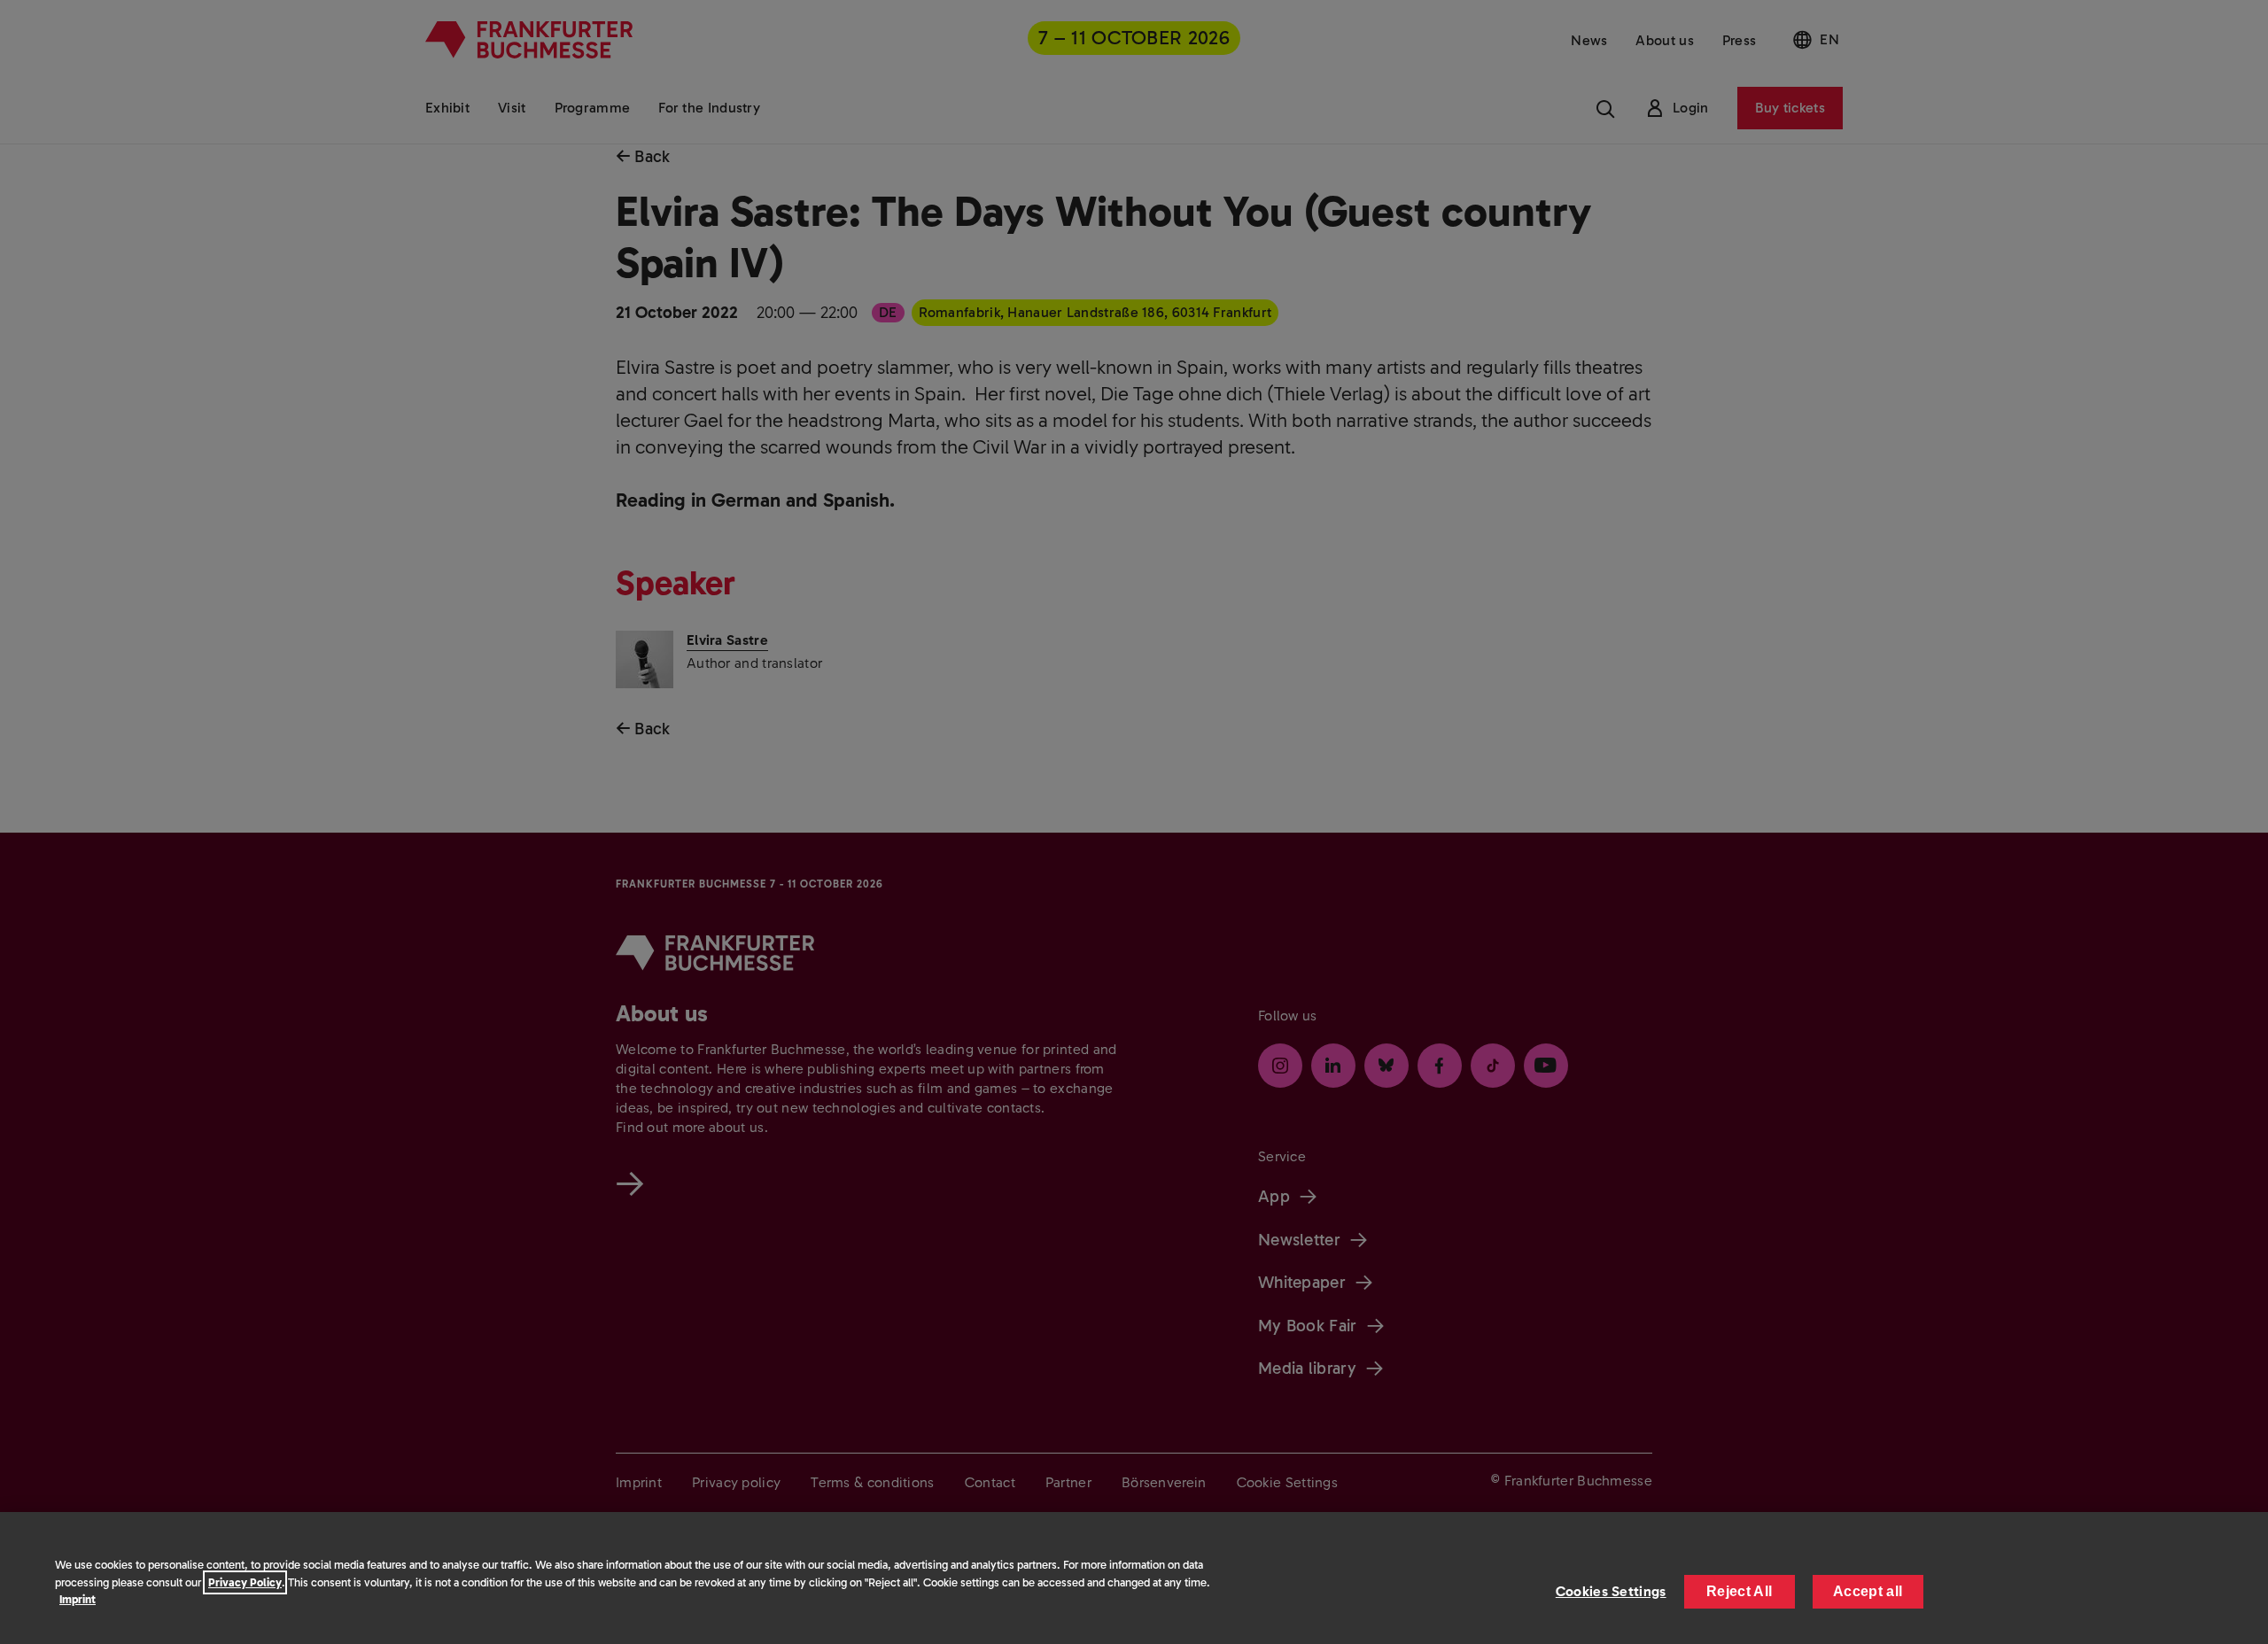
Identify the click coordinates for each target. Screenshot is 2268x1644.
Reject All (1739, 1591)
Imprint (78, 1599)
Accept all (1868, 1591)
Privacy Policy (245, 1582)
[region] (1134, 1578)
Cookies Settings (1611, 1591)
